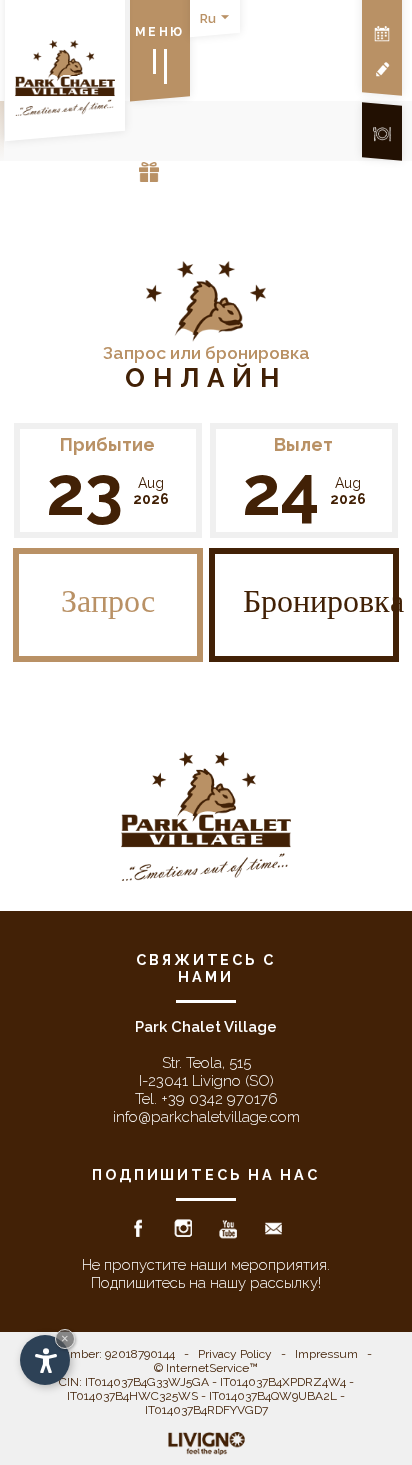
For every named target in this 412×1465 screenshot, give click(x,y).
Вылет (303, 444)
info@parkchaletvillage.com (206, 1117)
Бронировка (321, 605)
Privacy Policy (235, 1354)
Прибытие (107, 444)
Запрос (108, 605)
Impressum (326, 1354)
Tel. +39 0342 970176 (206, 1099)
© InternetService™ (206, 1368)
